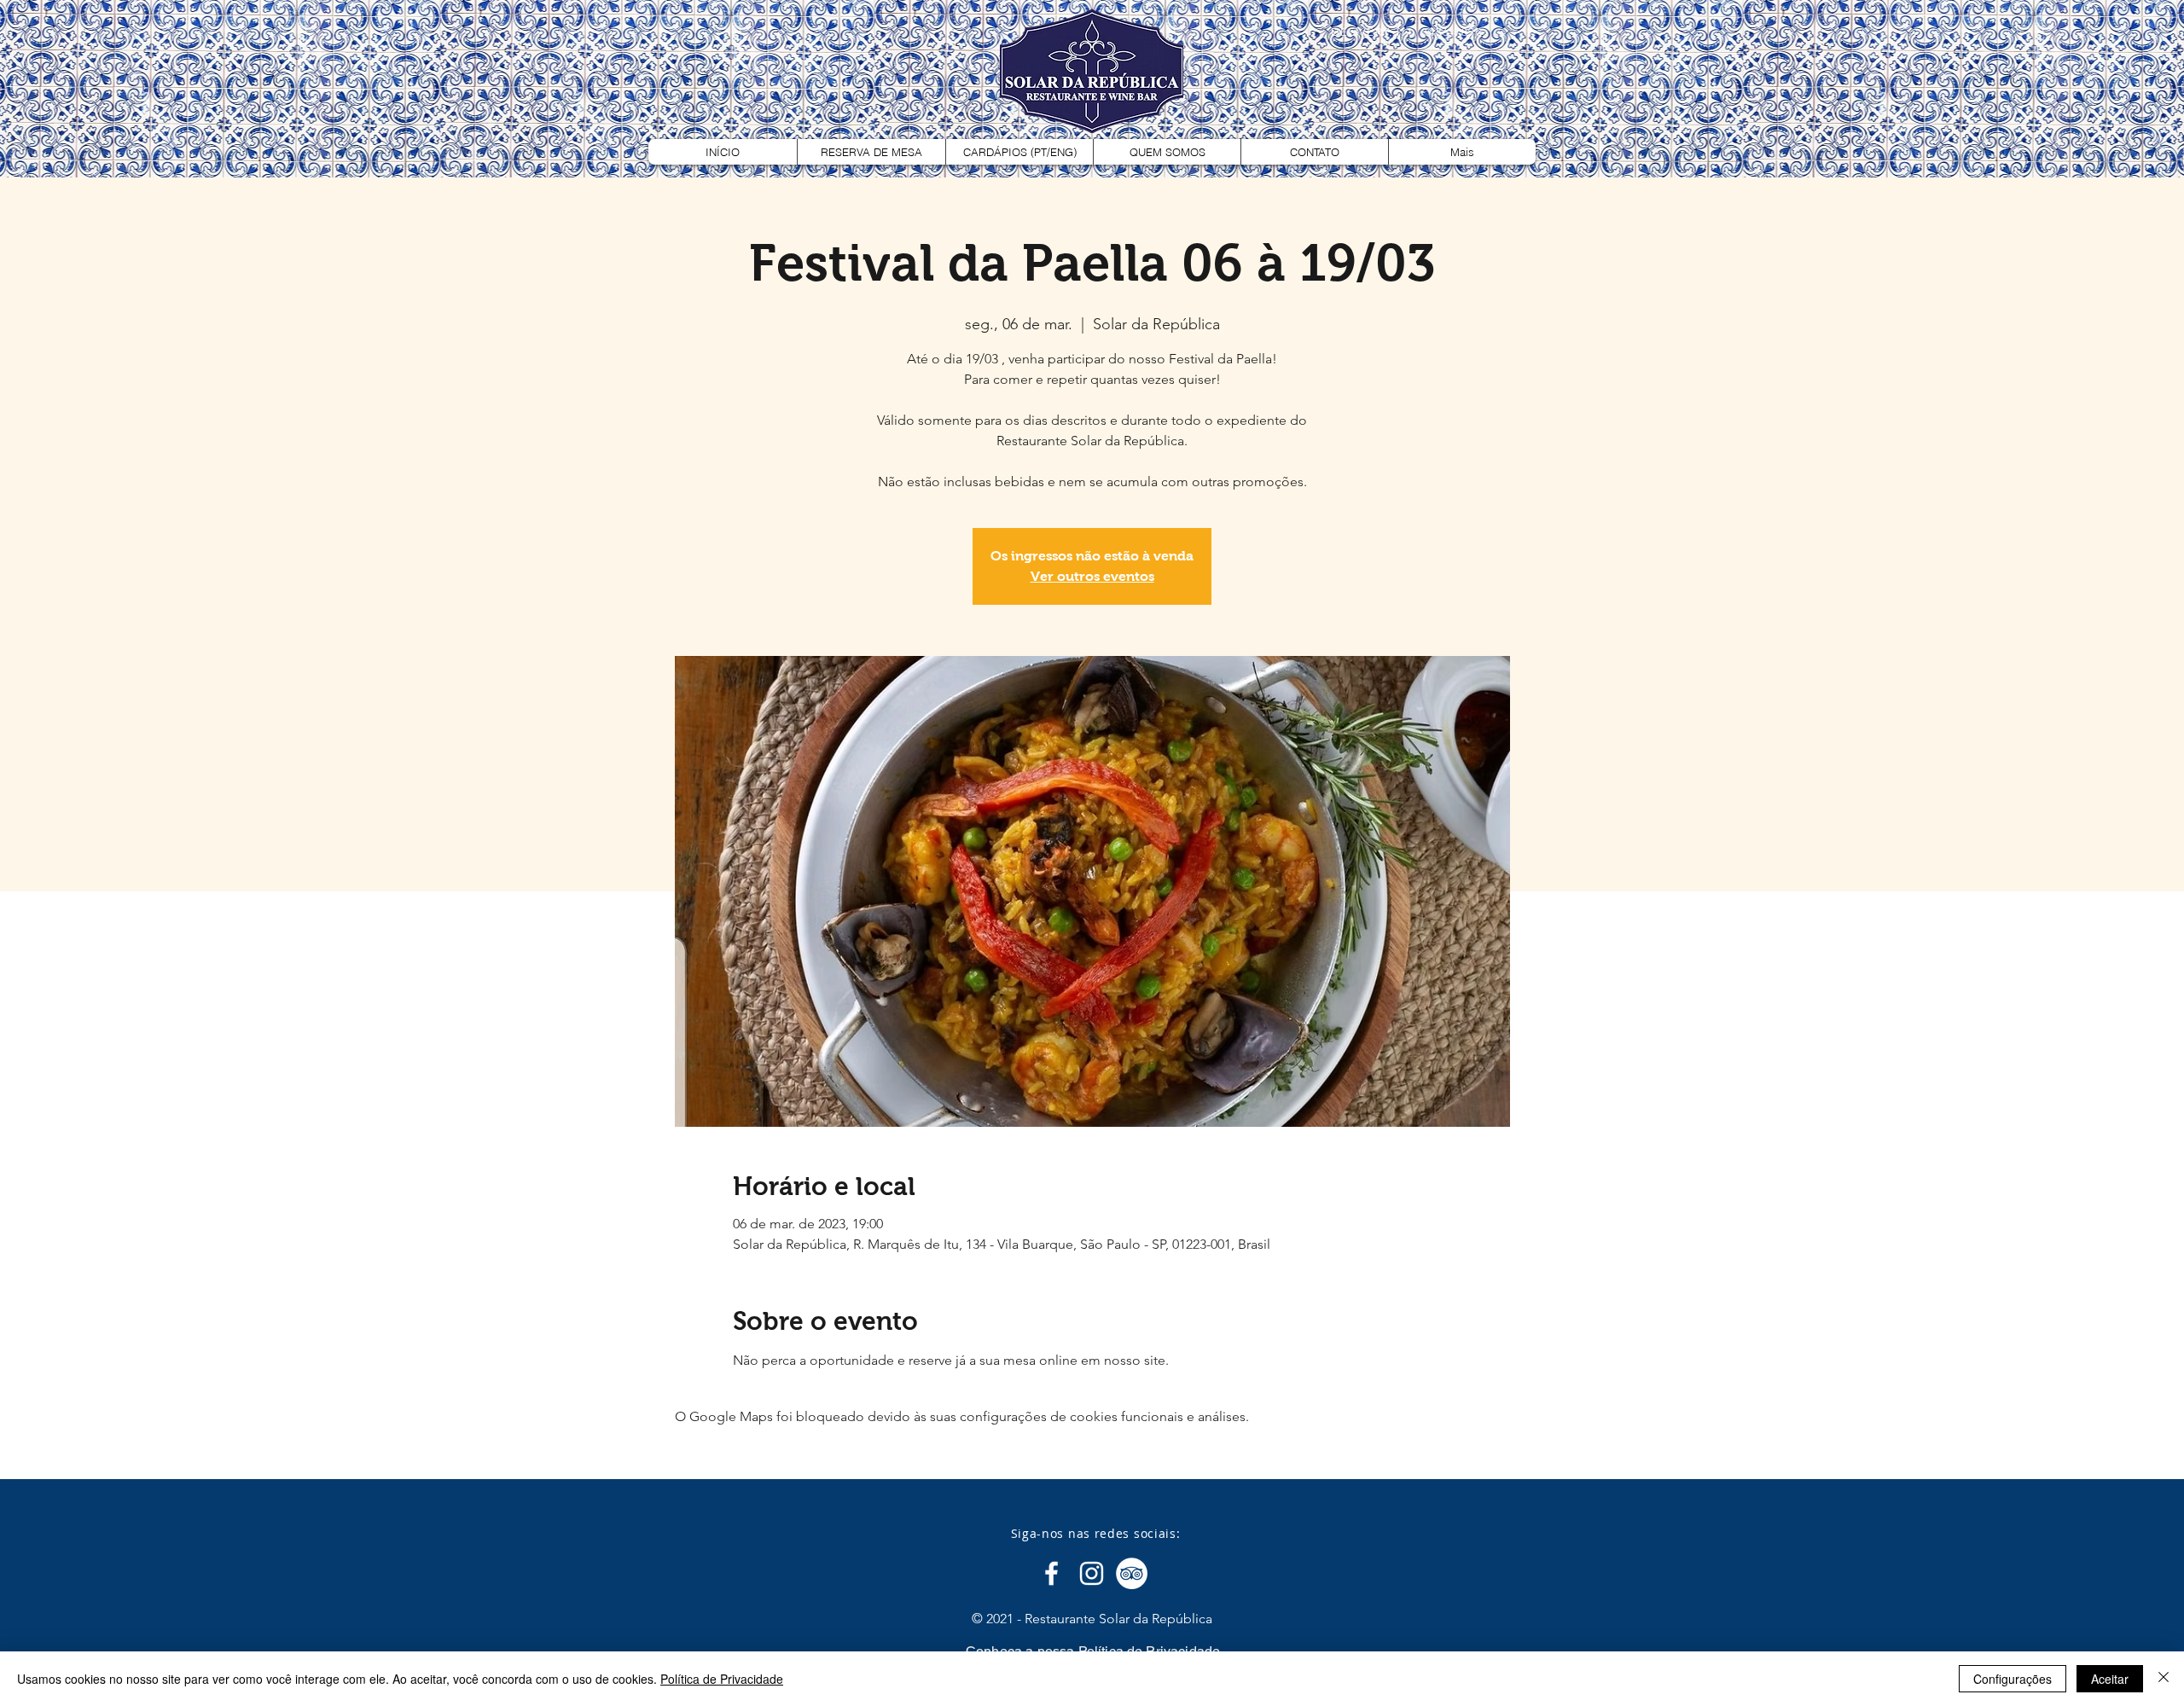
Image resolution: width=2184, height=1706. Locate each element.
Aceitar (2110, 1679)
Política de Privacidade (722, 1679)
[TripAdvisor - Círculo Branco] (1132, 1573)
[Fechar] (2164, 1679)
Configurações (2013, 1679)
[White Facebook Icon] (1051, 1573)
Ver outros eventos (1092, 576)
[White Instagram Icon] (1092, 1573)
